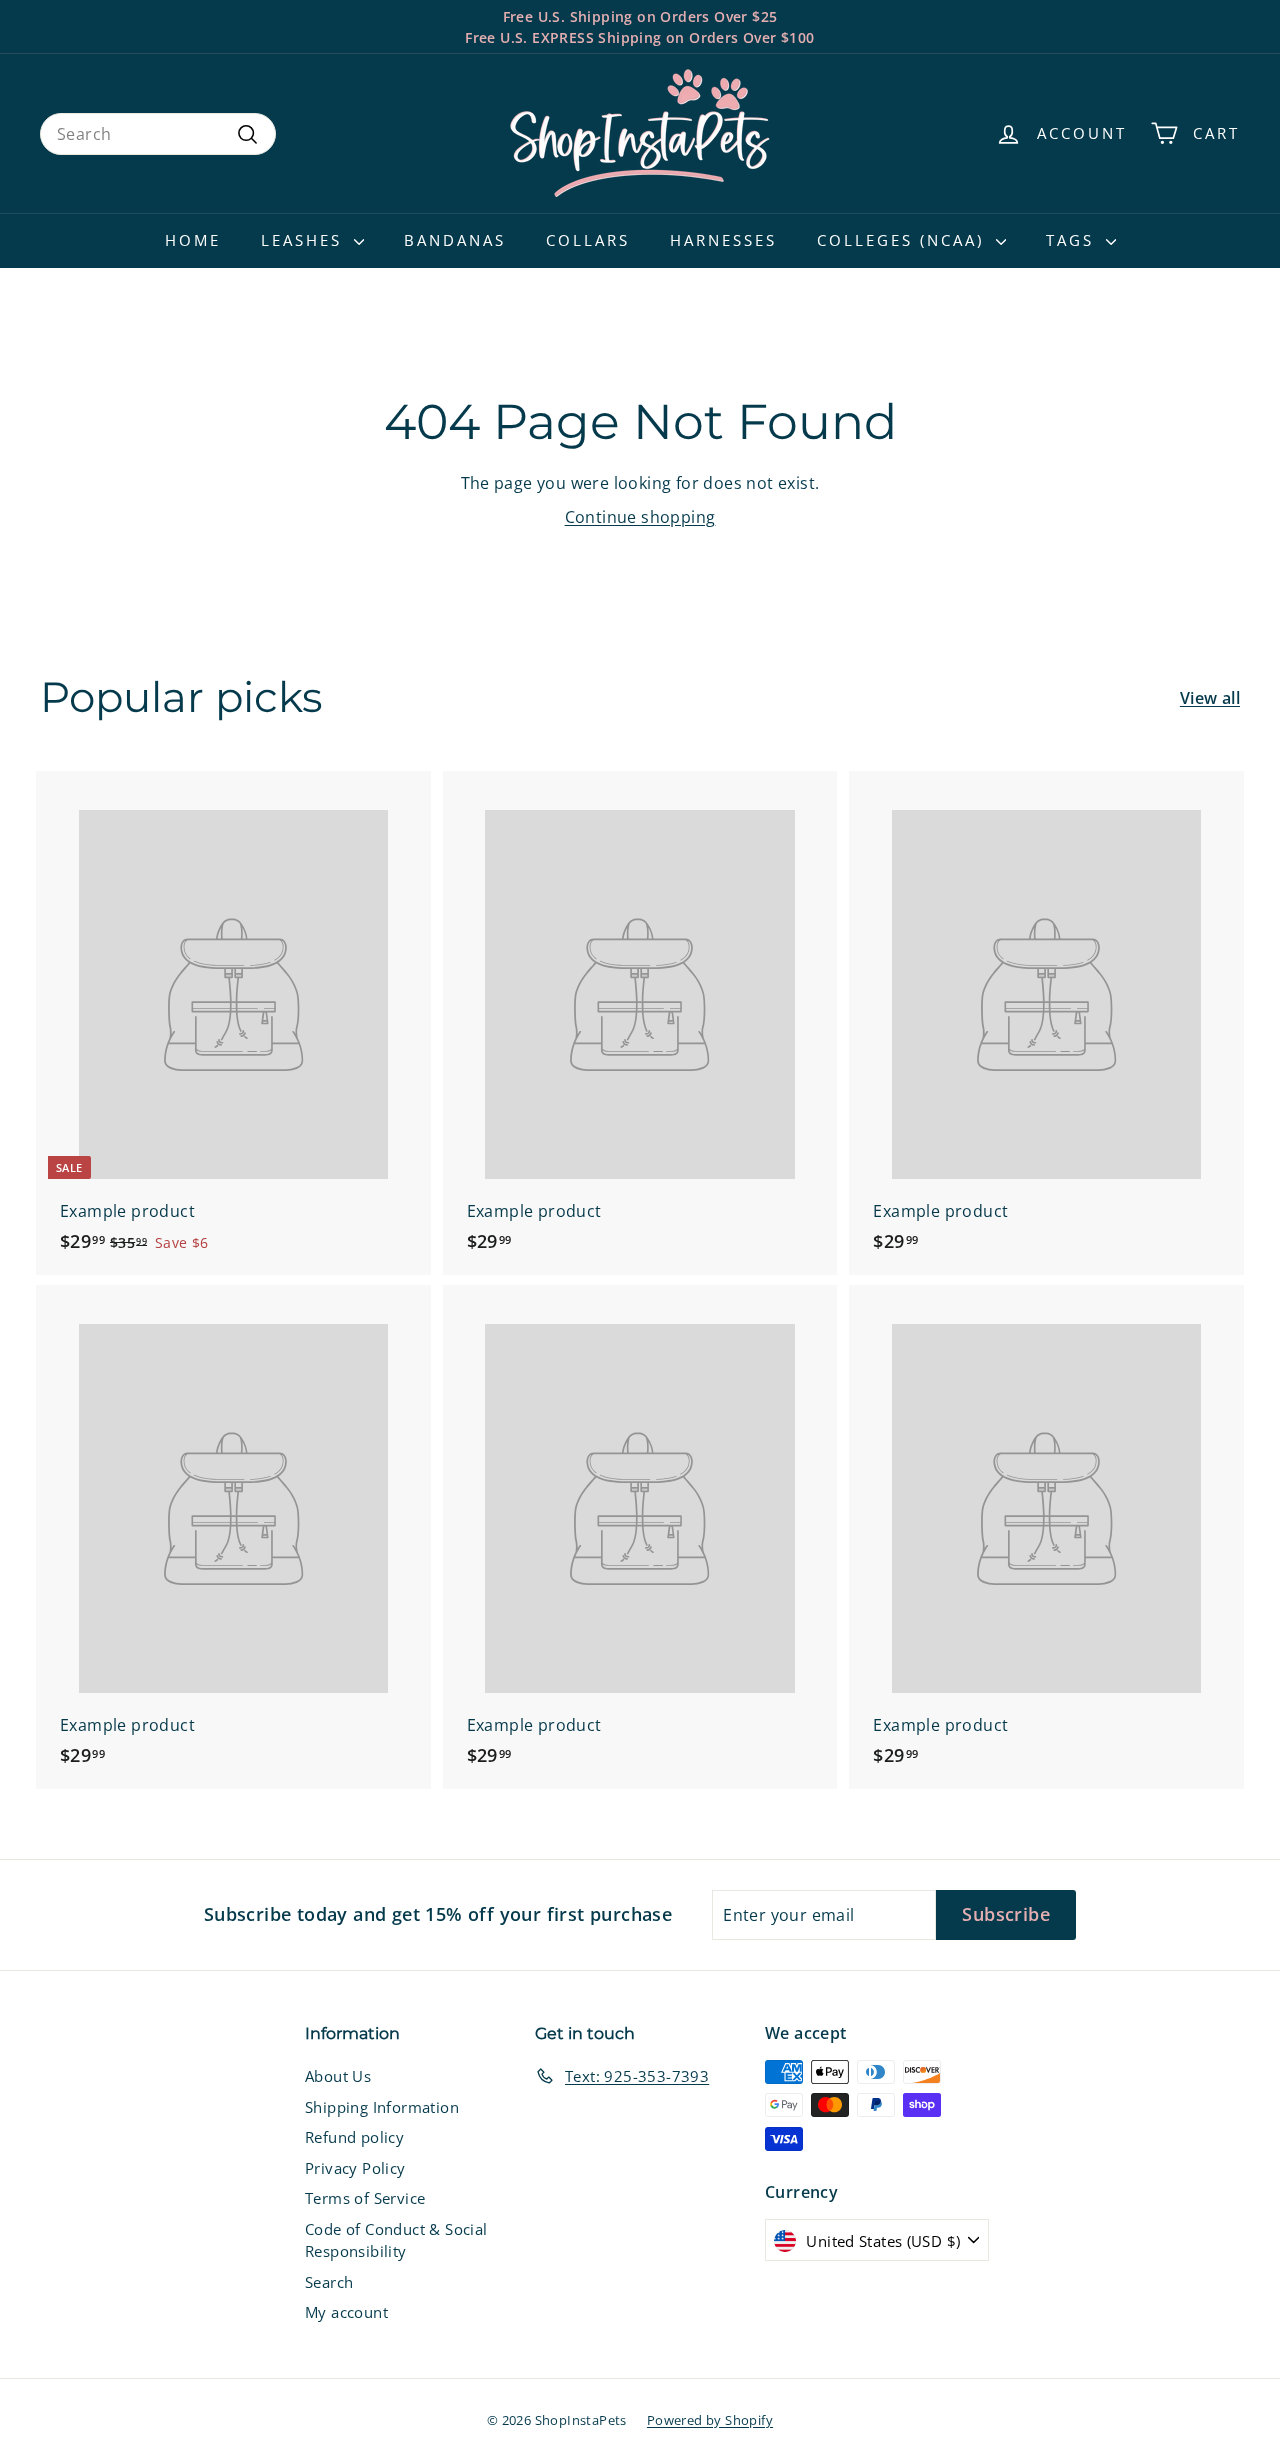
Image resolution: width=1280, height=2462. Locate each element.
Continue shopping (640, 517)
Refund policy (354, 2137)
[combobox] (158, 134)
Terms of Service (365, 2198)
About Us (338, 2076)
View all (1210, 698)
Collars (588, 240)
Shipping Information (382, 2107)
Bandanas (455, 240)
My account (346, 2312)
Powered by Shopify (710, 2420)
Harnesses (723, 240)
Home (193, 240)
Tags (1073, 240)
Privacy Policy (355, 2168)
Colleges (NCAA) (904, 240)
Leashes (305, 240)
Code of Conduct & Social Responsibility (396, 2240)
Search (329, 2282)
